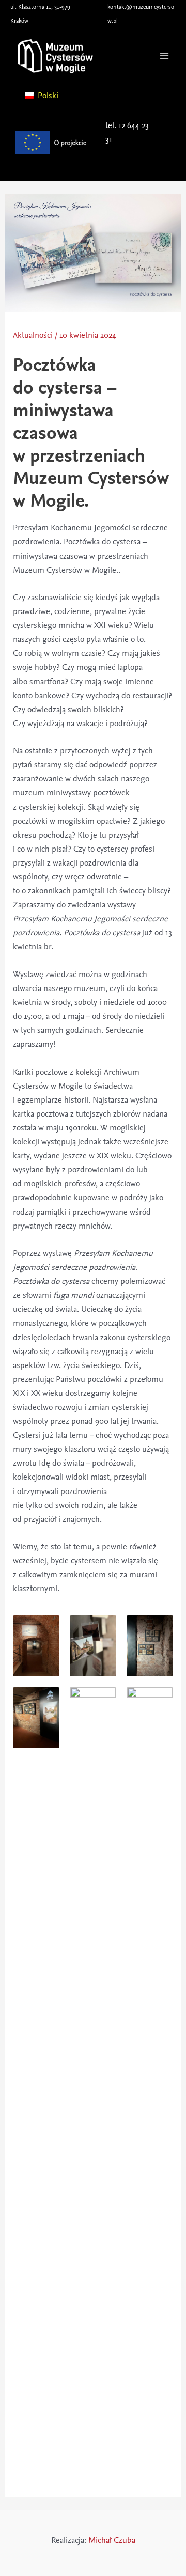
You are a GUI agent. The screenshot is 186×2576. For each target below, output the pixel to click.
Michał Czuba (112, 2540)
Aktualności (33, 335)
